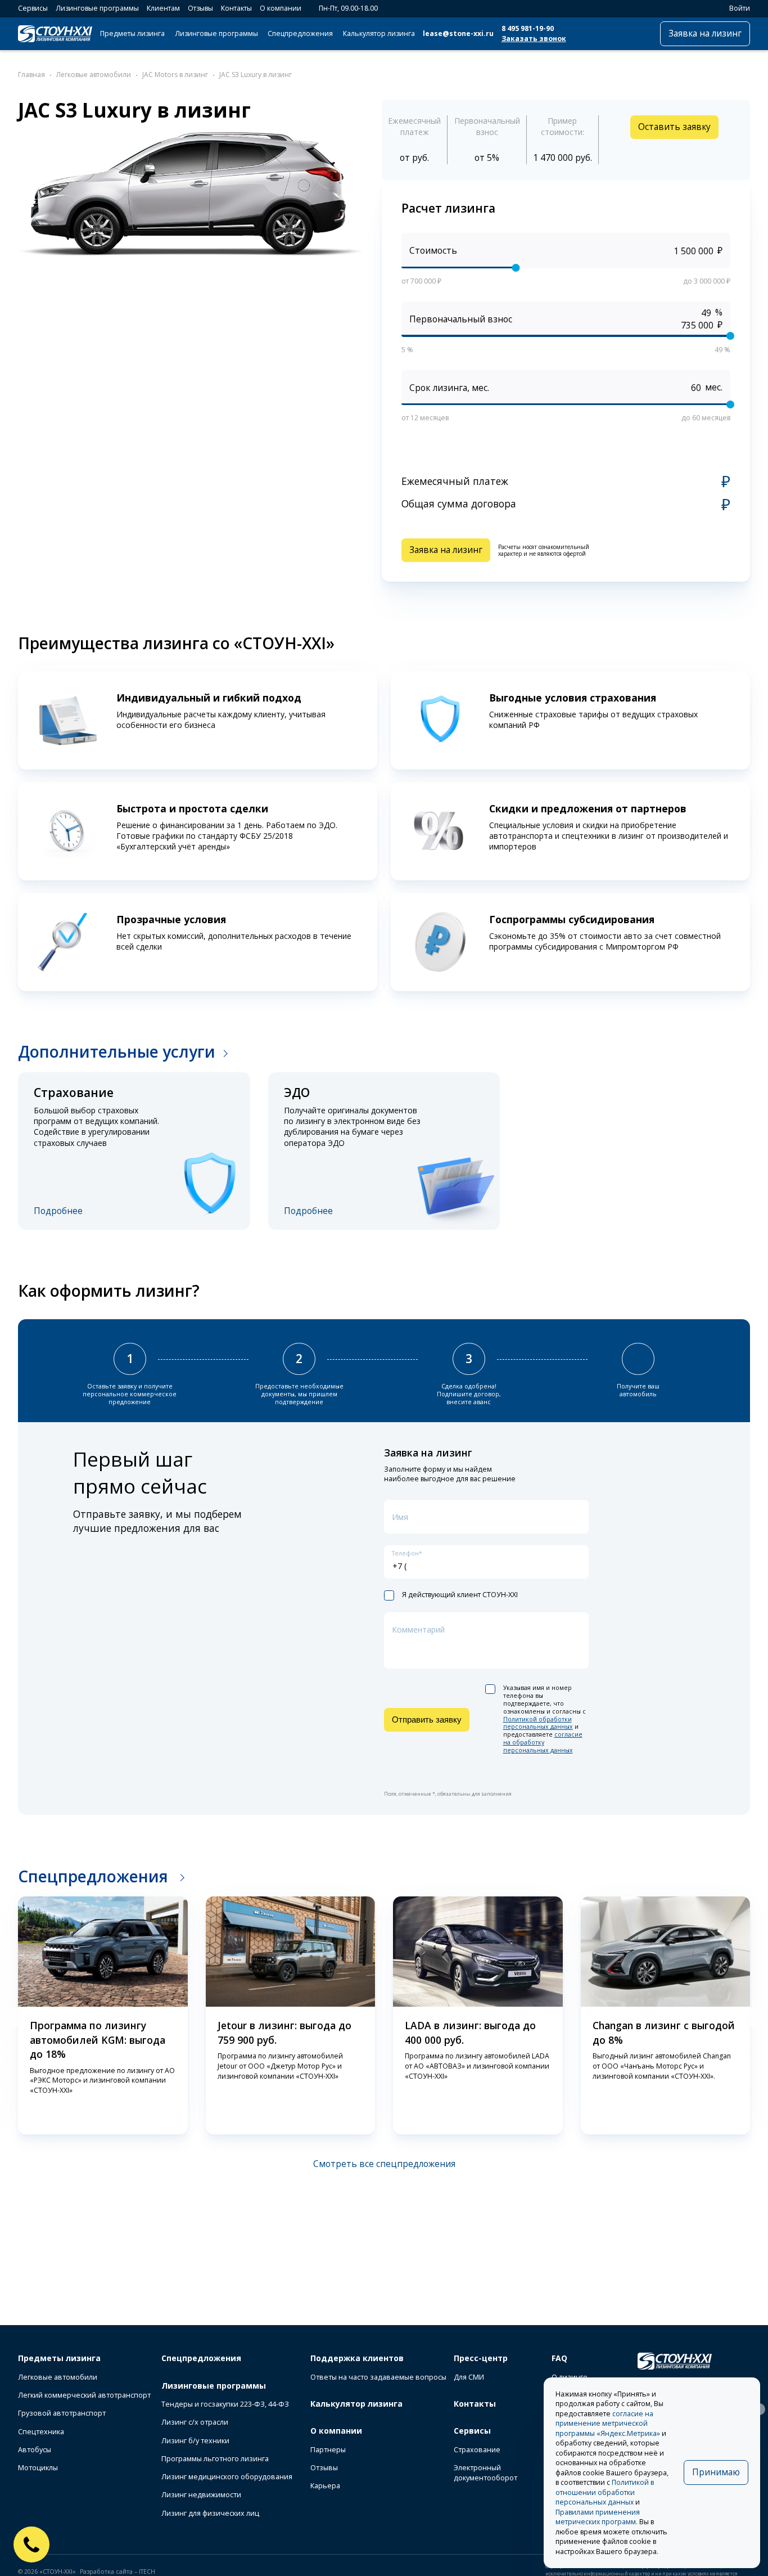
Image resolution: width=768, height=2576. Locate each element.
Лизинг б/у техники (195, 2441)
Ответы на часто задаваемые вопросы (378, 2377)
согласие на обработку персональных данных (543, 1742)
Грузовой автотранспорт (62, 2413)
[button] (13, 2017)
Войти (740, 8)
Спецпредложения (300, 33)
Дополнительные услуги (117, 1051)
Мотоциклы (38, 2468)
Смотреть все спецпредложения (384, 2164)
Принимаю (716, 2472)
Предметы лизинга (132, 33)
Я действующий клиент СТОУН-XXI (460, 1595)
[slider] (516, 267)
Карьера (325, 2486)
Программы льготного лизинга (215, 2459)
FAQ (559, 2358)
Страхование (477, 2450)
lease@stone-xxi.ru (458, 33)
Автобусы (35, 2450)
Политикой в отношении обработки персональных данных (605, 2492)
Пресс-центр (481, 2358)
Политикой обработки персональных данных (538, 1723)
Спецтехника (41, 2432)
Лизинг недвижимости (201, 2495)
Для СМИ (469, 2377)
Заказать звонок (534, 39)
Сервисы (33, 8)
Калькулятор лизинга (379, 33)
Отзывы (200, 8)
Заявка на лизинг (705, 33)
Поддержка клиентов (357, 2358)
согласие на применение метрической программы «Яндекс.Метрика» (608, 2424)
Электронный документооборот (485, 2473)
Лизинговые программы (97, 8)
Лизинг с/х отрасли (195, 2422)
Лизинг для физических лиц (210, 2513)
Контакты (236, 8)
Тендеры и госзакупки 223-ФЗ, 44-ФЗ (225, 2404)
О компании (281, 8)
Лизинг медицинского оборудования (227, 2477)
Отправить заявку (427, 1719)
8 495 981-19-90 (528, 28)
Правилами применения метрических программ (598, 2517)
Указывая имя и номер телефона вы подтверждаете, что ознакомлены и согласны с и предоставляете (545, 1719)
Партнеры (328, 2450)
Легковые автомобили (58, 2377)
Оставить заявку (674, 127)
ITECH (147, 2571)
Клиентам (163, 8)
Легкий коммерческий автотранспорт (84, 2395)
